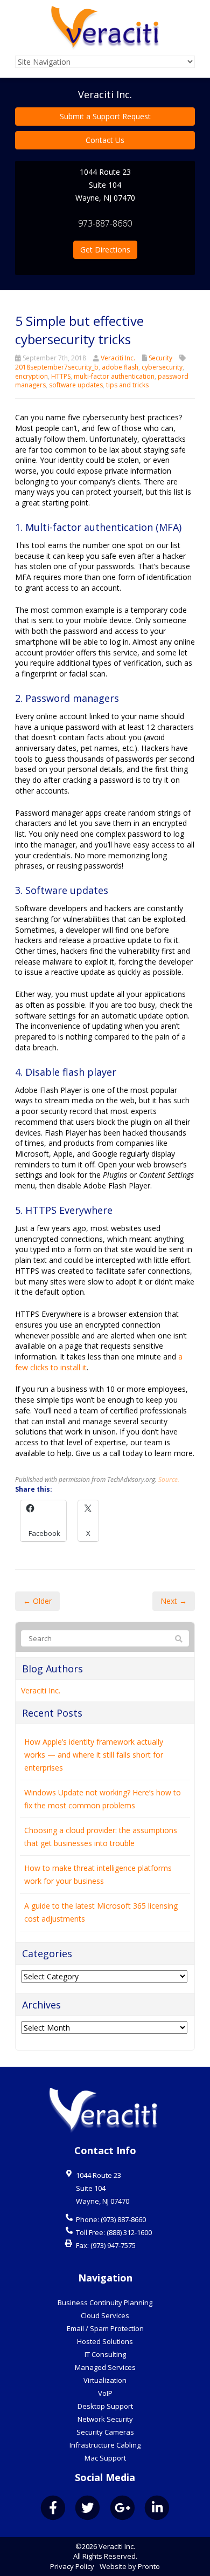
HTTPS (61, 376)
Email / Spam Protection (105, 2328)
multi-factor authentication (114, 376)
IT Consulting (105, 2354)
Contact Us (105, 140)
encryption (31, 376)
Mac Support (105, 2458)
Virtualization (105, 2380)
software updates (76, 385)
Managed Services (105, 2367)
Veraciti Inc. (118, 358)
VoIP (105, 2393)
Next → (174, 1601)
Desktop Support (105, 2406)
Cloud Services (105, 2315)
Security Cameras (105, 2432)
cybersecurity (162, 367)
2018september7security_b (57, 367)
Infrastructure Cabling (105, 2445)
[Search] (179, 1639)
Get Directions (105, 250)
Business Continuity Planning (105, 2302)
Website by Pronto (130, 2566)
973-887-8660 (105, 223)
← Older (37, 1601)
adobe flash (120, 367)
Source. (169, 1479)
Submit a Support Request (105, 116)
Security (160, 358)
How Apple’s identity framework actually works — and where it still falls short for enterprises (94, 1755)
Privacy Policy (72, 2566)
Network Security (105, 2419)
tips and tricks (127, 385)
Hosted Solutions (105, 2341)
